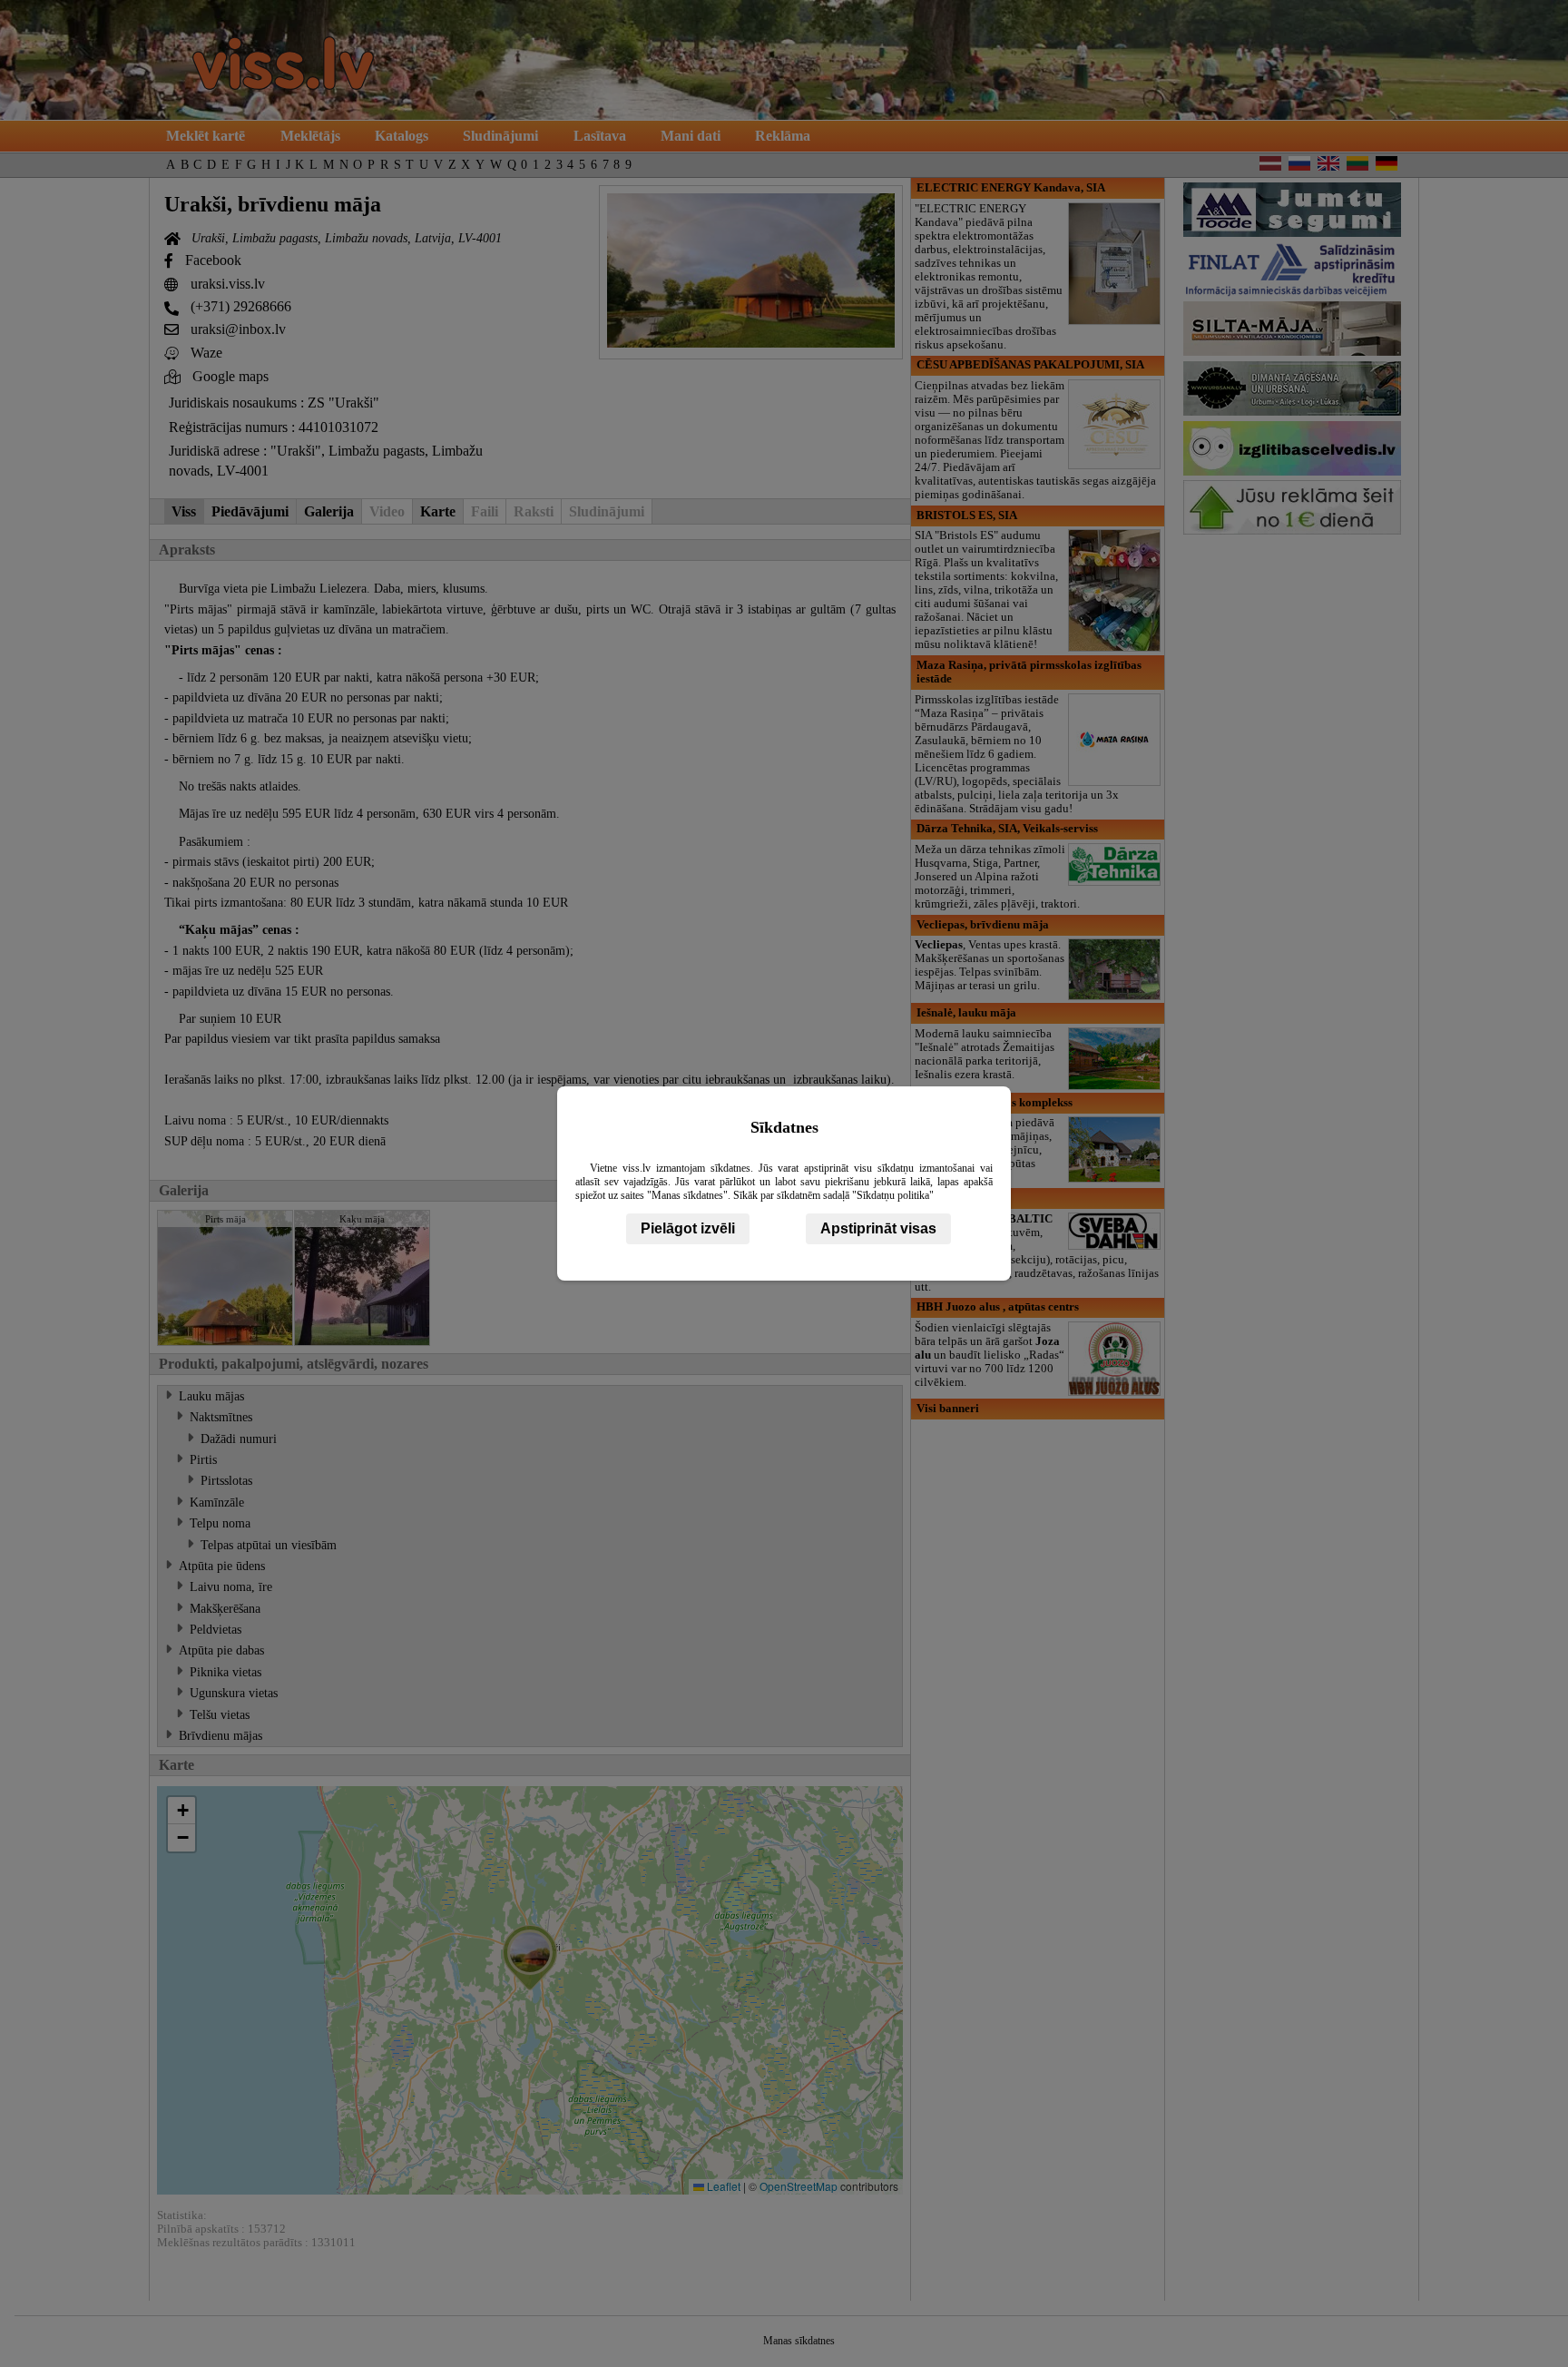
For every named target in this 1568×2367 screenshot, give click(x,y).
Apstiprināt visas (878, 1228)
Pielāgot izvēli (688, 1228)
